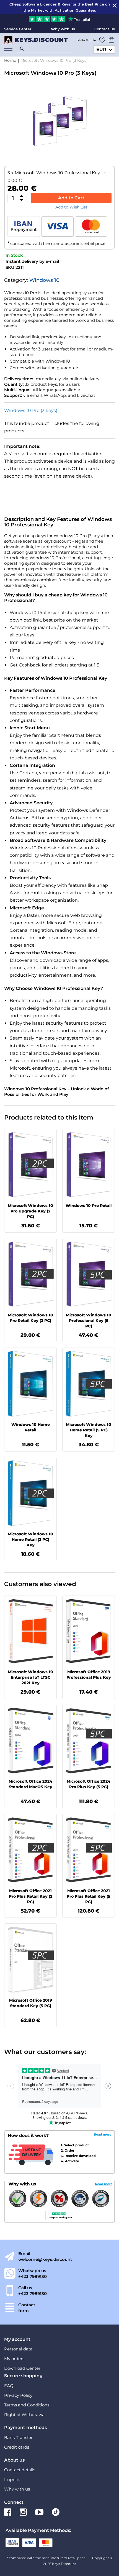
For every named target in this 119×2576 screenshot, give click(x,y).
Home (10, 60)
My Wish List (102, 40)
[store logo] (37, 40)
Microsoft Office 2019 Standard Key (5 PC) (31, 2003)
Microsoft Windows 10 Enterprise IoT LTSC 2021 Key (30, 1677)
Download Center (22, 2368)
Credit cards (17, 2447)
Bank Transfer (18, 2437)
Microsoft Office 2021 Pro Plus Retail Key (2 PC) (31, 1896)
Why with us (63, 29)
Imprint (12, 2479)
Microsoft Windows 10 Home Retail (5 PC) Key (89, 1430)
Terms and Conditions (27, 2405)
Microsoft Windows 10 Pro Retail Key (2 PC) (30, 1318)
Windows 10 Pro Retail (89, 1206)
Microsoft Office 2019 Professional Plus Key (89, 1675)
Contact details (20, 2470)
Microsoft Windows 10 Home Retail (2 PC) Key (30, 1539)
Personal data (18, 2349)
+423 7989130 (33, 2276)
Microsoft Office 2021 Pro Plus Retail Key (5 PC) (89, 1896)
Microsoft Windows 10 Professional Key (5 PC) (89, 1321)
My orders (14, 2359)
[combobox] (44, 49)
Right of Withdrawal (25, 2415)
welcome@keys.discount (45, 2259)
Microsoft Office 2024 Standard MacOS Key (30, 1784)
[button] (104, 49)
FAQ (9, 2386)
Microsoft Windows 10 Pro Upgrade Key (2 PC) (30, 1211)
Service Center (18, 29)
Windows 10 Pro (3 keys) (31, 410)
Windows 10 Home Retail (31, 1427)
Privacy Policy (18, 2395)
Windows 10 (44, 280)
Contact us (105, 29)
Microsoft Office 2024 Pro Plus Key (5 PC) (89, 1784)
